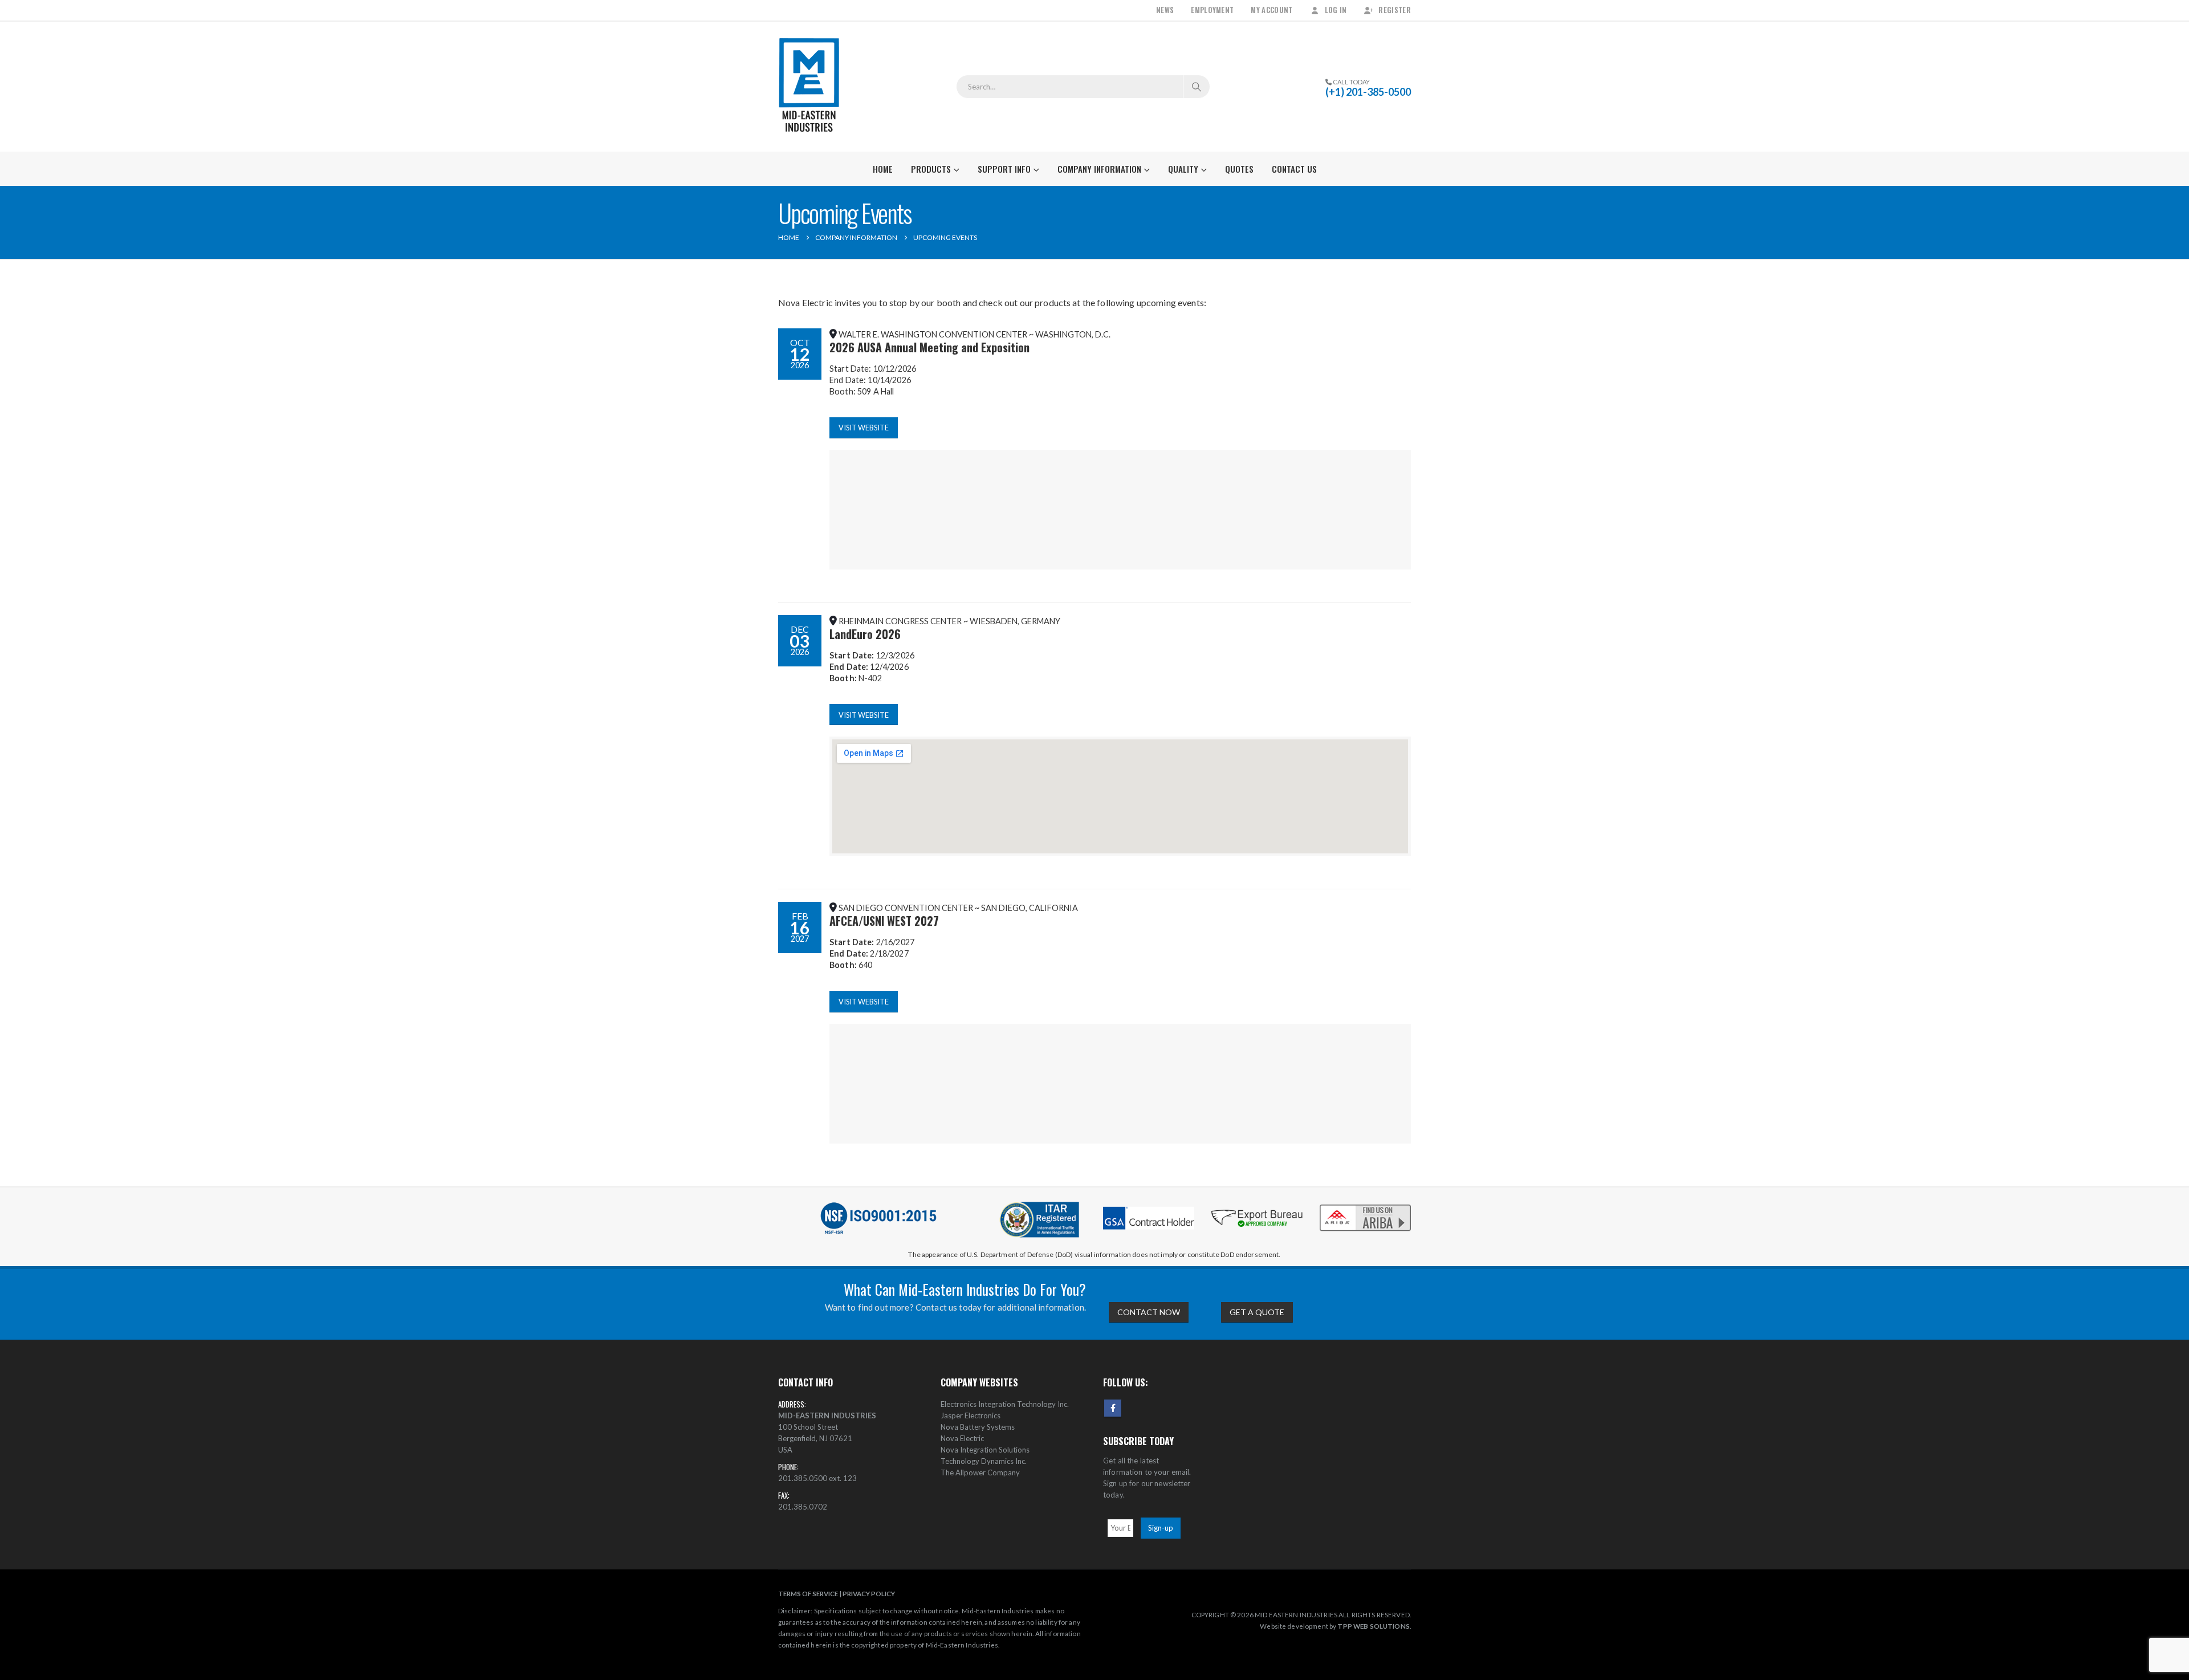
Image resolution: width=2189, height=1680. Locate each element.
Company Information (1099, 169)
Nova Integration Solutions (985, 1450)
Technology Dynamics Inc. (984, 1461)
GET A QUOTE (1257, 1312)
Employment (1212, 10)
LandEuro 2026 (865, 634)
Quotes (1239, 169)
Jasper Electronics (971, 1415)
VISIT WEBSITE (864, 428)
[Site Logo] (809, 87)
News (1165, 10)
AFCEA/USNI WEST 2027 (884, 921)
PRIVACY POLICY (869, 1593)
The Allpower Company (980, 1472)
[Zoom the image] (1365, 1205)
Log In (1336, 10)
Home (883, 169)
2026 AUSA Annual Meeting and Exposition (929, 347)
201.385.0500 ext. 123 (817, 1478)
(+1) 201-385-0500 (1368, 92)
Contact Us (1294, 169)
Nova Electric (962, 1438)
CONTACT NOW (1149, 1312)
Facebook (1113, 1408)
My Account (1272, 10)
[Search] (1197, 87)
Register (1395, 10)
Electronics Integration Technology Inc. (1005, 1404)
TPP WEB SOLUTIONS (1373, 1626)
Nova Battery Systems (978, 1427)
